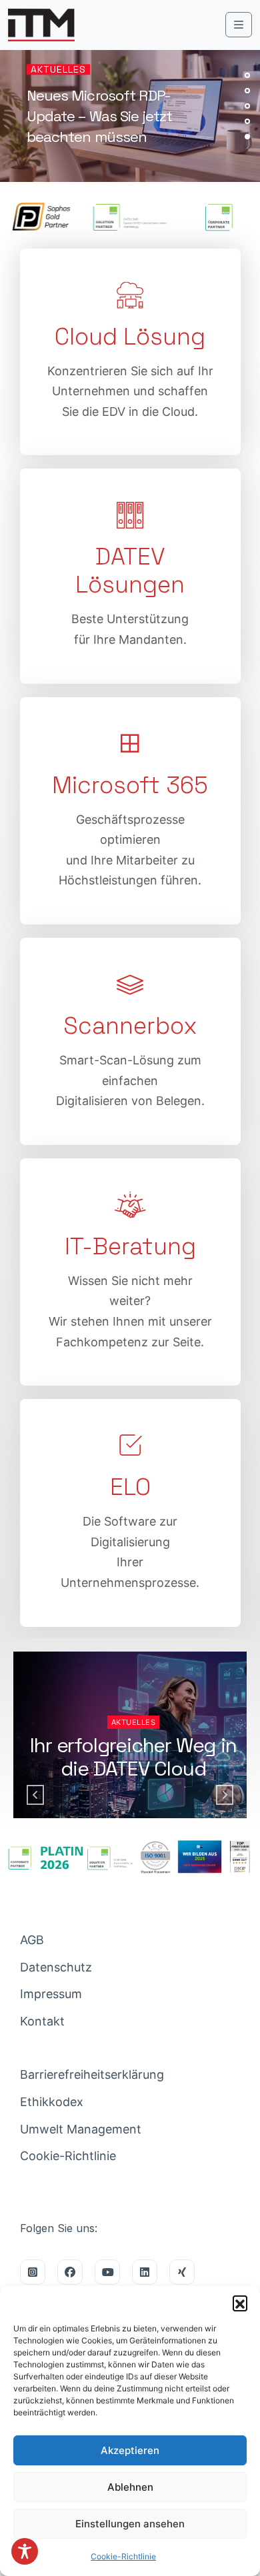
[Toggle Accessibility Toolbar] (25, 2551)
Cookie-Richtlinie (123, 2556)
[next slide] (225, 1795)
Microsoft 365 (130, 785)
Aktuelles (58, 69)
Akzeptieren (130, 2450)
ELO (130, 1487)
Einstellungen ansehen (130, 2524)
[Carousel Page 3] (247, 106)
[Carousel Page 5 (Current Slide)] (247, 137)
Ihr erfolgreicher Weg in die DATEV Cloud (133, 1757)
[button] (240, 2303)
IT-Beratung (130, 1246)
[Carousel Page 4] (247, 121)
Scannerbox (130, 1026)
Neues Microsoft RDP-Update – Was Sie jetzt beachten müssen (100, 116)
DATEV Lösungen (130, 571)
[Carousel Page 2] (247, 91)
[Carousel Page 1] (247, 75)
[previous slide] (35, 1795)
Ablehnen (130, 2487)
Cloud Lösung (130, 337)
